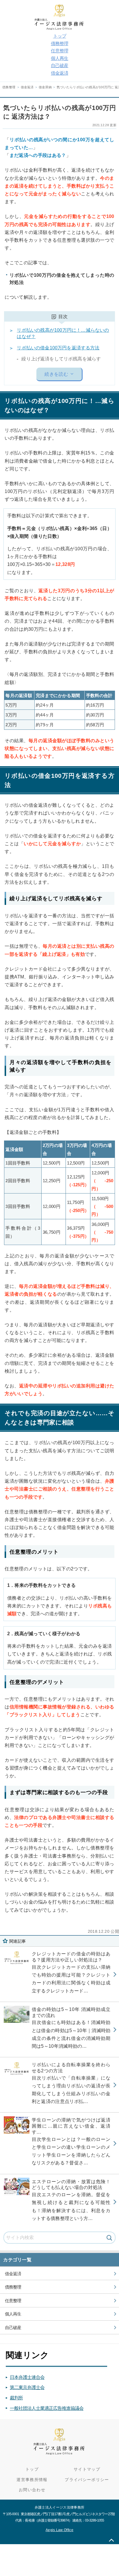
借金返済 (59, 73)
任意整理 (59, 51)
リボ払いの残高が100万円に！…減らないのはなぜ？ (63, 333)
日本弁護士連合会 (27, 2377)
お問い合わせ (32, 2490)
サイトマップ (87, 2469)
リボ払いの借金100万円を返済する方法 (58, 348)
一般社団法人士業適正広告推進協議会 (47, 2408)
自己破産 (59, 66)
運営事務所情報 (32, 2480)
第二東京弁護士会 (27, 2387)
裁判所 (16, 2398)
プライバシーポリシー (87, 2480)
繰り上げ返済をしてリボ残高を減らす (61, 359)
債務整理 (59, 44)
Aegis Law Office (59, 2530)
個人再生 (59, 58)
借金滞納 (45, 87)
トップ (60, 36)
